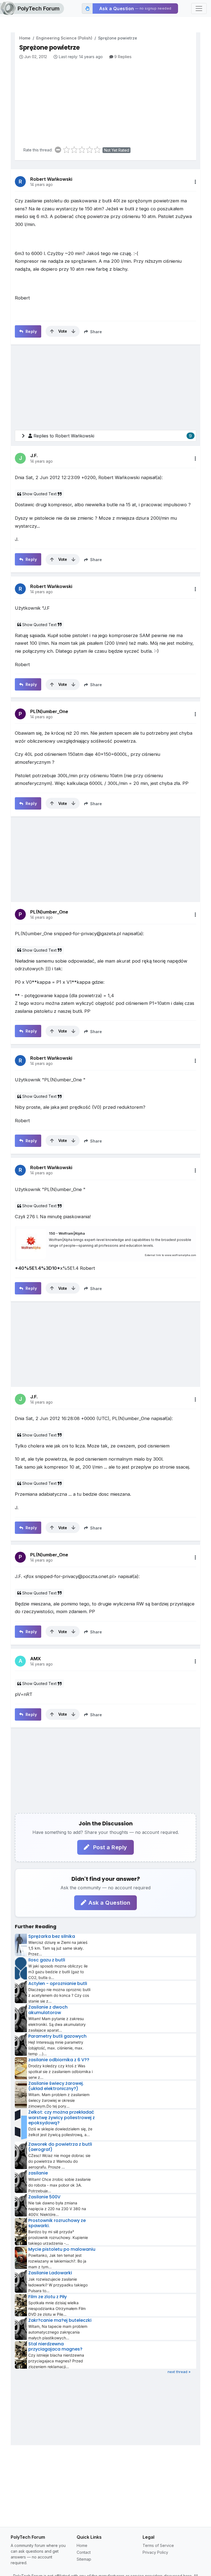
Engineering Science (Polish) (64, 38)
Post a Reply (109, 1847)
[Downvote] (73, 331)
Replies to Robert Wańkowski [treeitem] (113, 436)
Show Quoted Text (39, 494)
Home (25, 38)
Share (95, 332)
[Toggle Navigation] (199, 9)
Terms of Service (158, 2545)
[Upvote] (52, 331)
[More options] (195, 182)
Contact (84, 2552)
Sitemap (84, 2559)
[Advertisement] (108, 101)
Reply (30, 331)
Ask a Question (109, 1903)
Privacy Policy (155, 2552)
